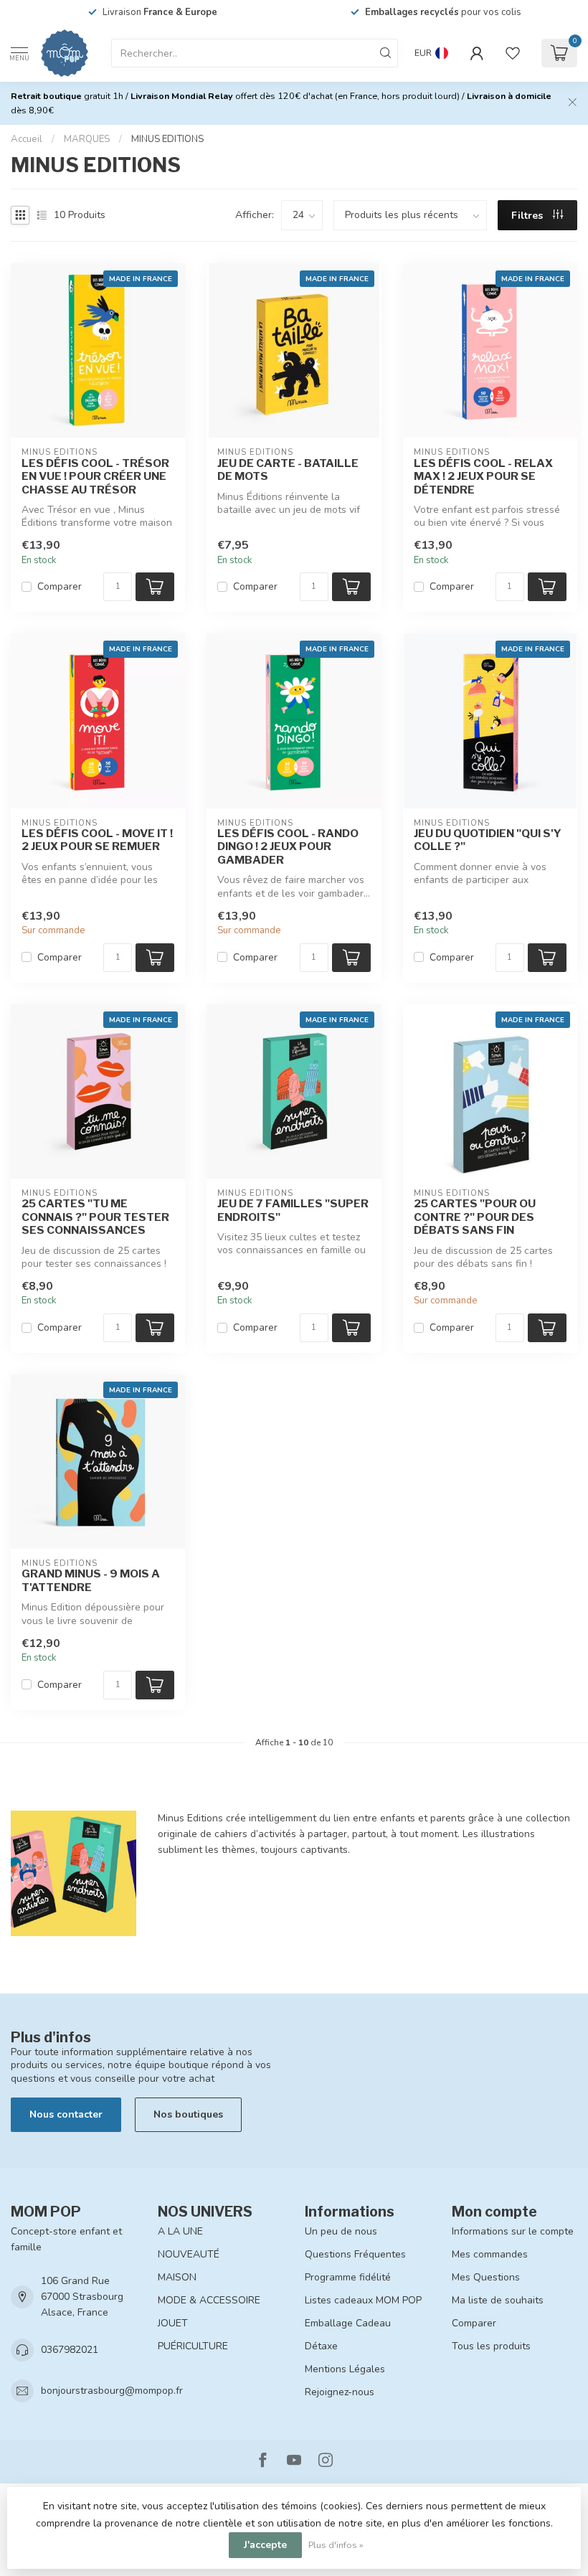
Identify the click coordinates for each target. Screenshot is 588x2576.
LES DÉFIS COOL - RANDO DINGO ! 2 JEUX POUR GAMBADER (288, 847)
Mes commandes (490, 2254)
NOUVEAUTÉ (189, 2254)
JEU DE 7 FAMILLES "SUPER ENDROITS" (293, 1210)
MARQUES (87, 139)
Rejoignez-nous (340, 2392)
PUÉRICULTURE (193, 2346)
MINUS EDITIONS (167, 139)
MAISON (177, 2277)
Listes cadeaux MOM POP (363, 2300)
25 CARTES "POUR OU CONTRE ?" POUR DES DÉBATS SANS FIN (475, 1217)
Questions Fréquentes (355, 2254)
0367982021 (70, 2350)
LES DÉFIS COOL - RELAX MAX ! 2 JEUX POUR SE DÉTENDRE (483, 477)
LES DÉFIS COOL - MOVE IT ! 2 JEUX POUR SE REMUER (97, 840)
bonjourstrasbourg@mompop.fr (112, 2391)
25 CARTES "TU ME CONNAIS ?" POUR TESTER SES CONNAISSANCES (95, 1217)
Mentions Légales (345, 2369)
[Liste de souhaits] (513, 53)
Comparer (60, 586)
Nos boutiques (188, 2114)
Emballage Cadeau (348, 2323)
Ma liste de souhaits (498, 2300)
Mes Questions (486, 2277)
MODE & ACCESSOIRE (209, 2300)
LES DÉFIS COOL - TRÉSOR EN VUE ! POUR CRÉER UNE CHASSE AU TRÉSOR (95, 477)
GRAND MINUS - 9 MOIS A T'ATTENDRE (91, 1580)
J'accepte (265, 2545)
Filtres (528, 216)
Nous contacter (66, 2114)
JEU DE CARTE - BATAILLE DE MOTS (288, 470)
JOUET (173, 2323)
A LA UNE (180, 2231)
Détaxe (321, 2346)
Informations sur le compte (513, 2231)
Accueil (27, 139)
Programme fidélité (348, 2277)
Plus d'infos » (336, 2545)
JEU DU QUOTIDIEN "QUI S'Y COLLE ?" (488, 840)
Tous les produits (491, 2346)
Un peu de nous (341, 2231)
